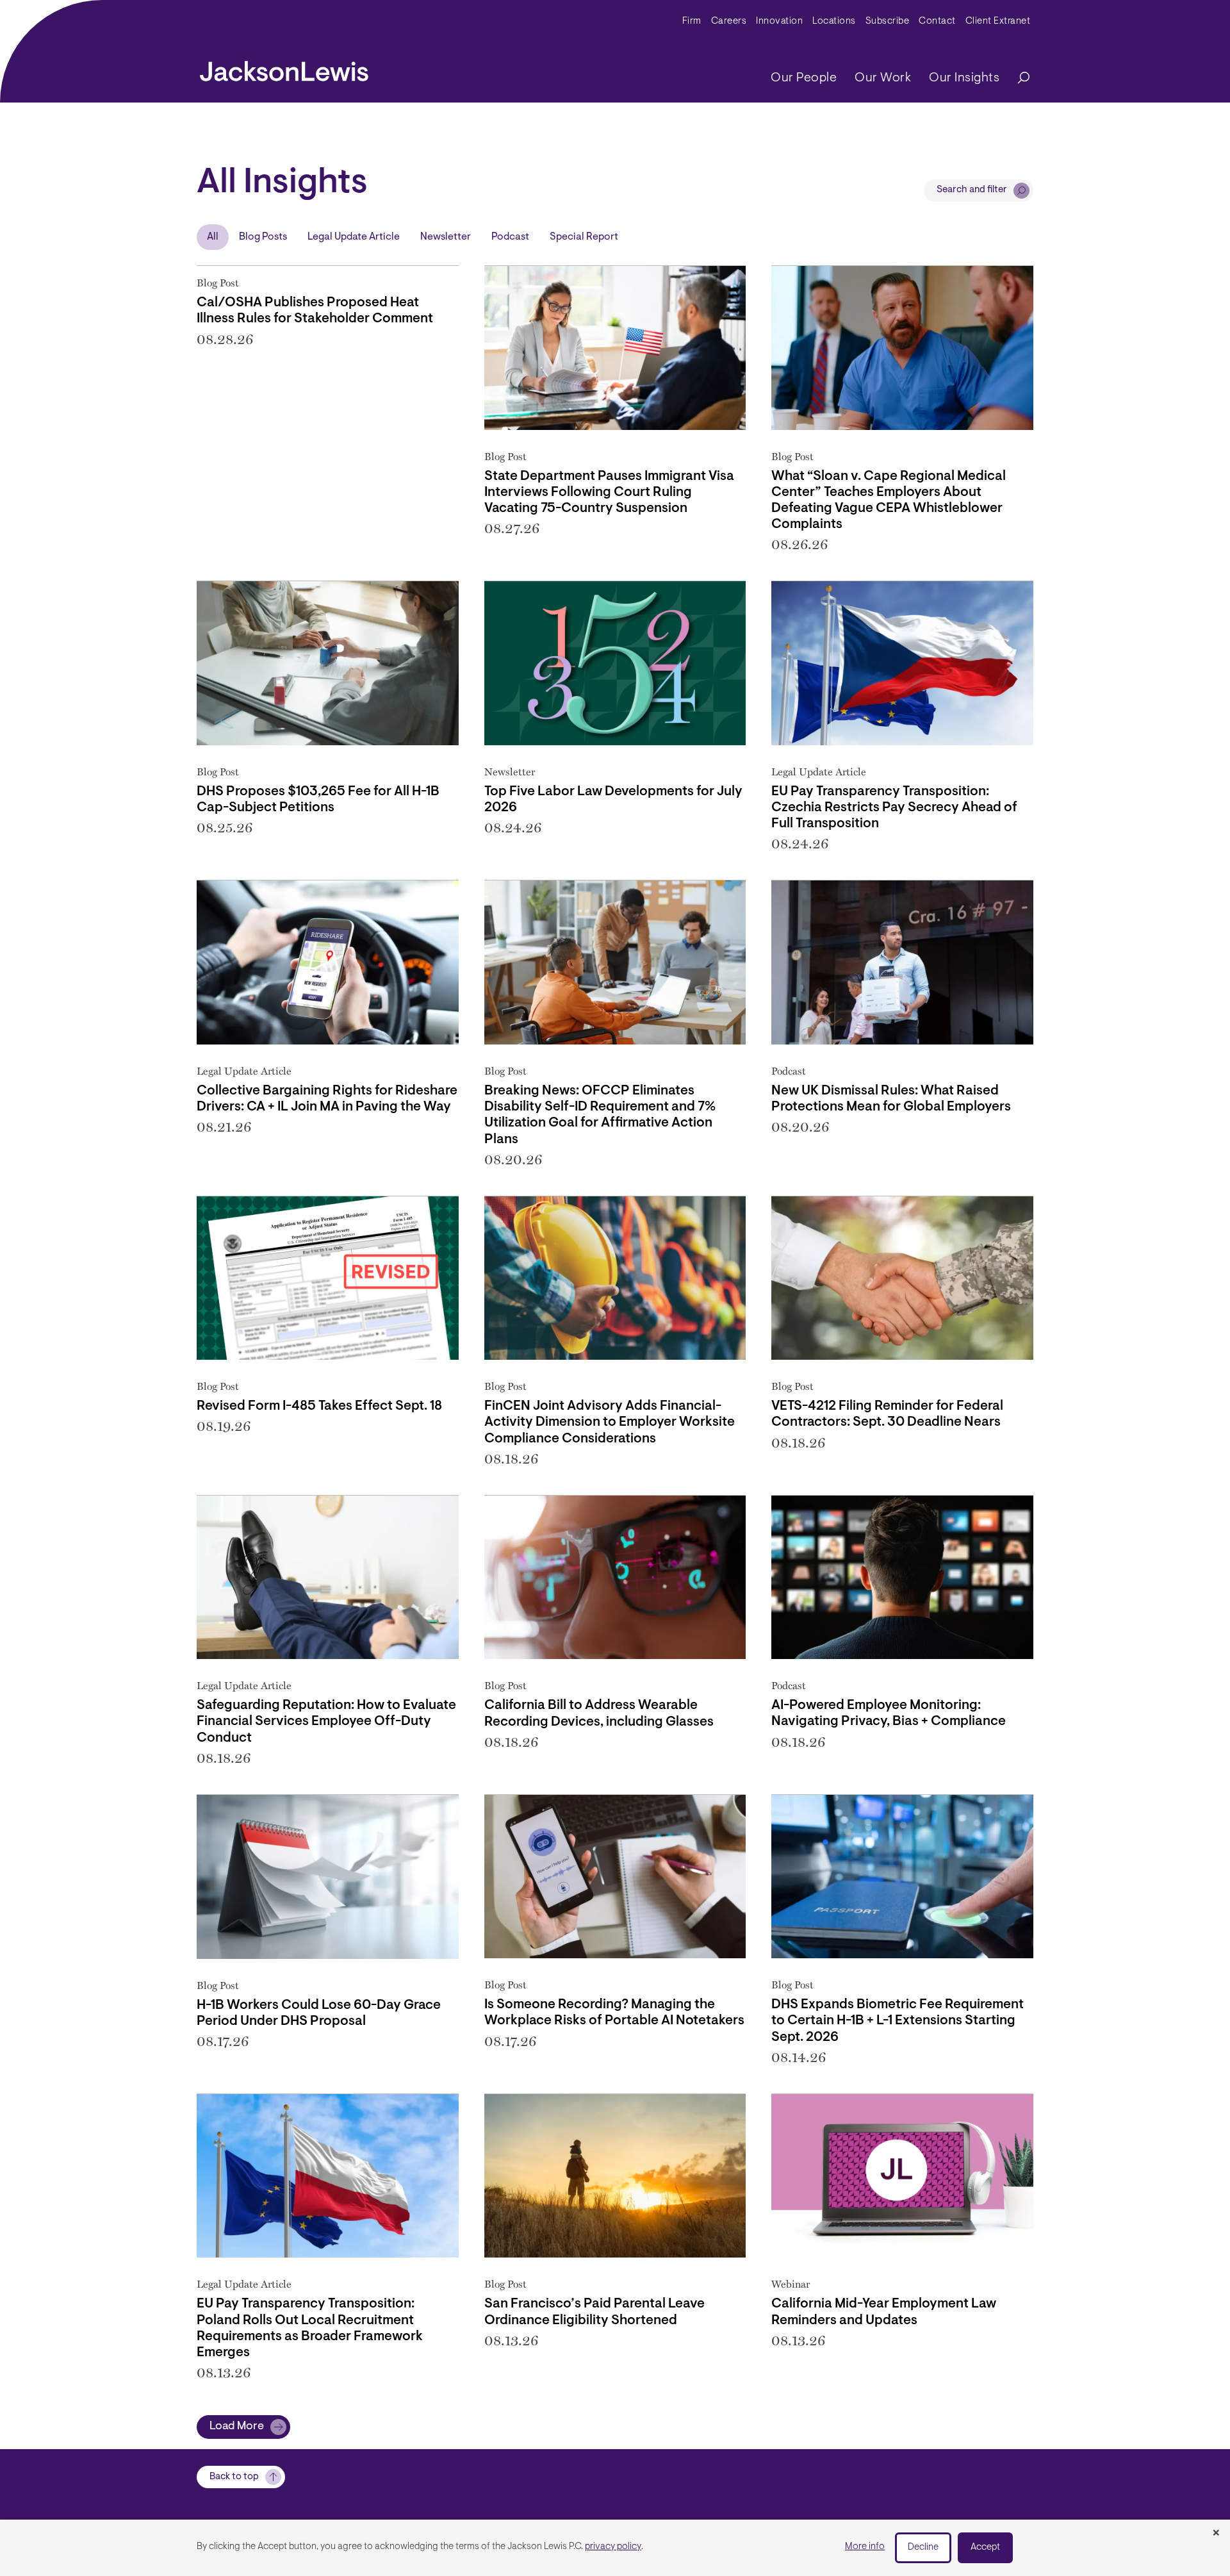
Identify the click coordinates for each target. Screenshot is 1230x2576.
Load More (237, 2427)
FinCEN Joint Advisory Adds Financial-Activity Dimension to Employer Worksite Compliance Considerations (610, 1422)
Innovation (779, 21)
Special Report (584, 237)
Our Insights (964, 78)
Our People (804, 78)
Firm (692, 21)
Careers (729, 21)
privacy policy (613, 2547)
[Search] (1017, 78)
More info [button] (865, 2547)
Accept (985, 2547)
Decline (923, 2547)
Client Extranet (998, 21)
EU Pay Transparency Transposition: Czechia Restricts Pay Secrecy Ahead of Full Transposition (894, 808)
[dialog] (615, 2548)
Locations (834, 21)
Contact (937, 21)
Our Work (883, 78)
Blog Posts (263, 237)
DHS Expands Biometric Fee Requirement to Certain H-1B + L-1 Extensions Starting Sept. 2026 (898, 2021)
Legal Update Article (354, 237)
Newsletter (446, 237)
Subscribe (888, 21)
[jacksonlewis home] (284, 68)
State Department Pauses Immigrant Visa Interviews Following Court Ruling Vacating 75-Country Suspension (609, 492)
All (213, 237)
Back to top (234, 2477)
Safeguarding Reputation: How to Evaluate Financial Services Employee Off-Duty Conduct (326, 1721)
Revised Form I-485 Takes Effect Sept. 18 (319, 1406)
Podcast (510, 237)
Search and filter (972, 190)
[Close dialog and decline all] (1216, 2534)
